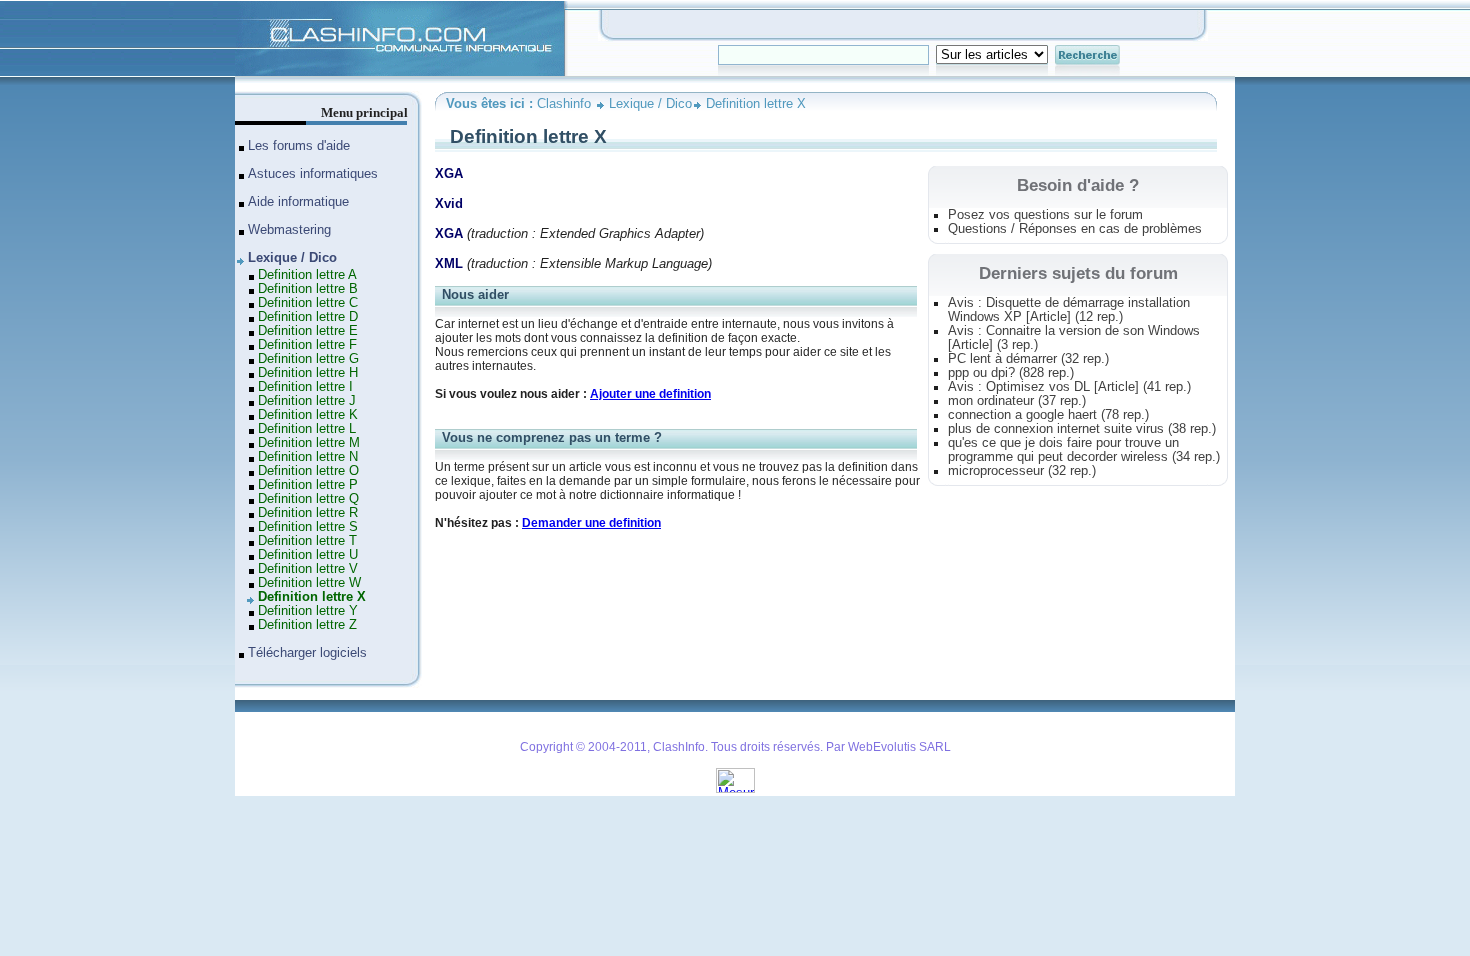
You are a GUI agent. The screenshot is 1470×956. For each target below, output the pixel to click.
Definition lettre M (309, 443)
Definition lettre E (308, 331)
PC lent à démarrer (1028, 359)
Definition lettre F (307, 345)
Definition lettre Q (308, 499)
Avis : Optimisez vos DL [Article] (1069, 387)
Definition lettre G (308, 359)
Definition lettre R (308, 513)
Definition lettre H (308, 373)
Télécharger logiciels (307, 653)
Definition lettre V (308, 569)
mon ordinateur (1017, 401)
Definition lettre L (307, 429)
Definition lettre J (307, 401)
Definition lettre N (308, 457)
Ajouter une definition (650, 394)
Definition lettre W (309, 583)
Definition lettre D (308, 317)
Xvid (449, 203)
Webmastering (289, 230)
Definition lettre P (308, 485)
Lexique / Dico (650, 104)
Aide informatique (298, 202)
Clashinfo (261, 8)
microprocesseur (1022, 471)
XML (449, 263)
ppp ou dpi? (1011, 373)
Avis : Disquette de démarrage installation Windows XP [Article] (1069, 310)
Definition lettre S (308, 527)
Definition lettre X (756, 104)
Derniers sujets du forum (1078, 273)
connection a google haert (1048, 415)
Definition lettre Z (307, 625)
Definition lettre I (305, 387)
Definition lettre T (307, 541)
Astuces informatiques (313, 174)
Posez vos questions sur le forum (1045, 215)
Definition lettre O (308, 471)
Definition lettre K (308, 415)
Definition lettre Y (308, 611)
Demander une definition (591, 523)
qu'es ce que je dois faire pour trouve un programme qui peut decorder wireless (1084, 450)
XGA (449, 173)
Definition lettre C (308, 303)
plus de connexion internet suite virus (1082, 429)
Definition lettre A (307, 275)
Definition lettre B (308, 289)
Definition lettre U (308, 555)
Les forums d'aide (299, 146)
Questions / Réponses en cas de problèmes (1075, 229)
